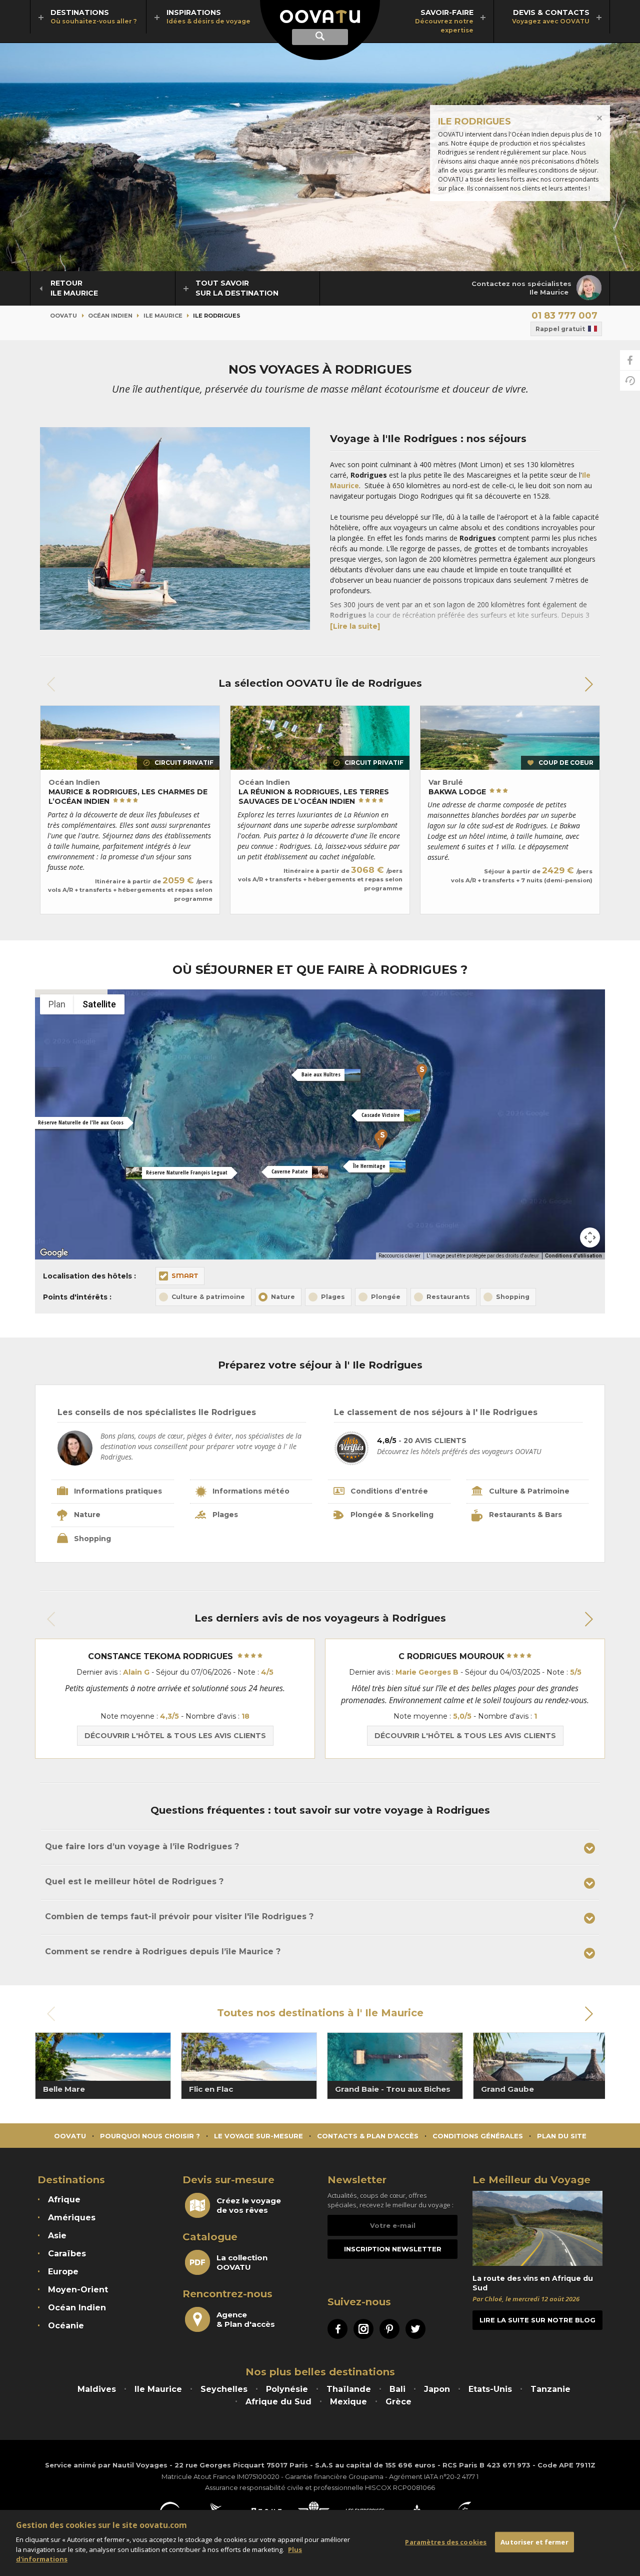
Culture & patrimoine (208, 1297)
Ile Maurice (163, 316)
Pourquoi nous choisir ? (150, 2136)
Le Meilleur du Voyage (531, 2180)
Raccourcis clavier (399, 1256)
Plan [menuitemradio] (57, 1004)
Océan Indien (110, 316)
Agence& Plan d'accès (246, 2319)
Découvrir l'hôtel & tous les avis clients (175, 1736)
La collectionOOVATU (242, 2262)
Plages (333, 1297)
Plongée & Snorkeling (392, 1515)
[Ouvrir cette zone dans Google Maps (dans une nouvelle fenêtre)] (54, 1253)
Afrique (64, 2200)
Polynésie (287, 2389)
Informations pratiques (118, 1491)
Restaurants (448, 1297)
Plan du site (562, 2136)
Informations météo (251, 1491)
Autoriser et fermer (534, 2542)
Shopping (513, 1297)
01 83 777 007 (564, 316)
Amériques (72, 2218)
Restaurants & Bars (525, 1515)
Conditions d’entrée (389, 1491)
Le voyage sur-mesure (258, 2136)
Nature (283, 1297)
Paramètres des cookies (446, 2542)
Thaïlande (349, 2389)
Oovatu (63, 316)
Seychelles (224, 2389)
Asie (57, 2236)
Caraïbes (67, 2254)
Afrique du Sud (278, 2402)
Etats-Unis (490, 2389)
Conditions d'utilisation (573, 1256)
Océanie (66, 2326)
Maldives (97, 2389)
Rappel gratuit (560, 329)
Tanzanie (550, 2389)
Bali (397, 2389)
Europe (63, 2272)
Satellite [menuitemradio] (99, 1004)
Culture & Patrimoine (529, 1491)
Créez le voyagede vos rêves (249, 2205)
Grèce (398, 2402)
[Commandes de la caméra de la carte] (590, 1237)
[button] (588, 684)
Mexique (348, 2402)
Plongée (386, 1297)
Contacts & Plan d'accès (368, 2136)
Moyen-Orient (78, 2290)
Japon (437, 2389)
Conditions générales (478, 2136)
